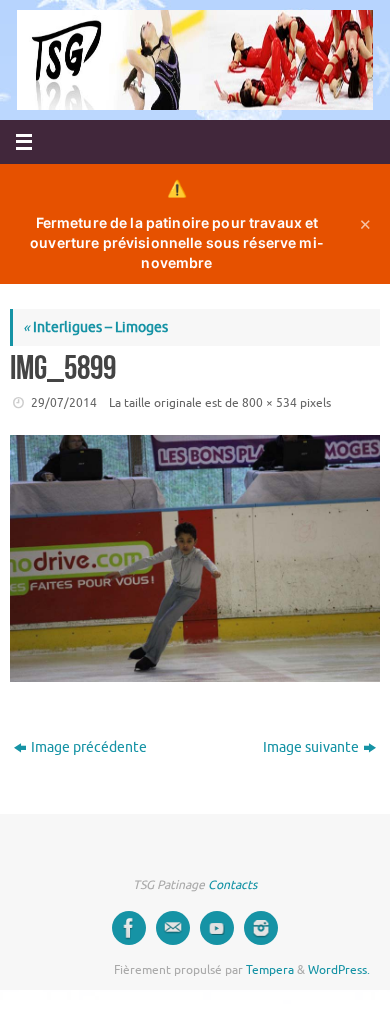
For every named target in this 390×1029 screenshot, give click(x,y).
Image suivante (311, 747)
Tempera (270, 970)
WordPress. (339, 970)
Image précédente (89, 747)
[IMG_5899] (195, 558)
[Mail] (173, 928)
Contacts (232, 885)
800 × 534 (269, 403)
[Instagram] (261, 928)
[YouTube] (217, 928)
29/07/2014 (64, 403)
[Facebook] (129, 928)
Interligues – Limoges (95, 327)
